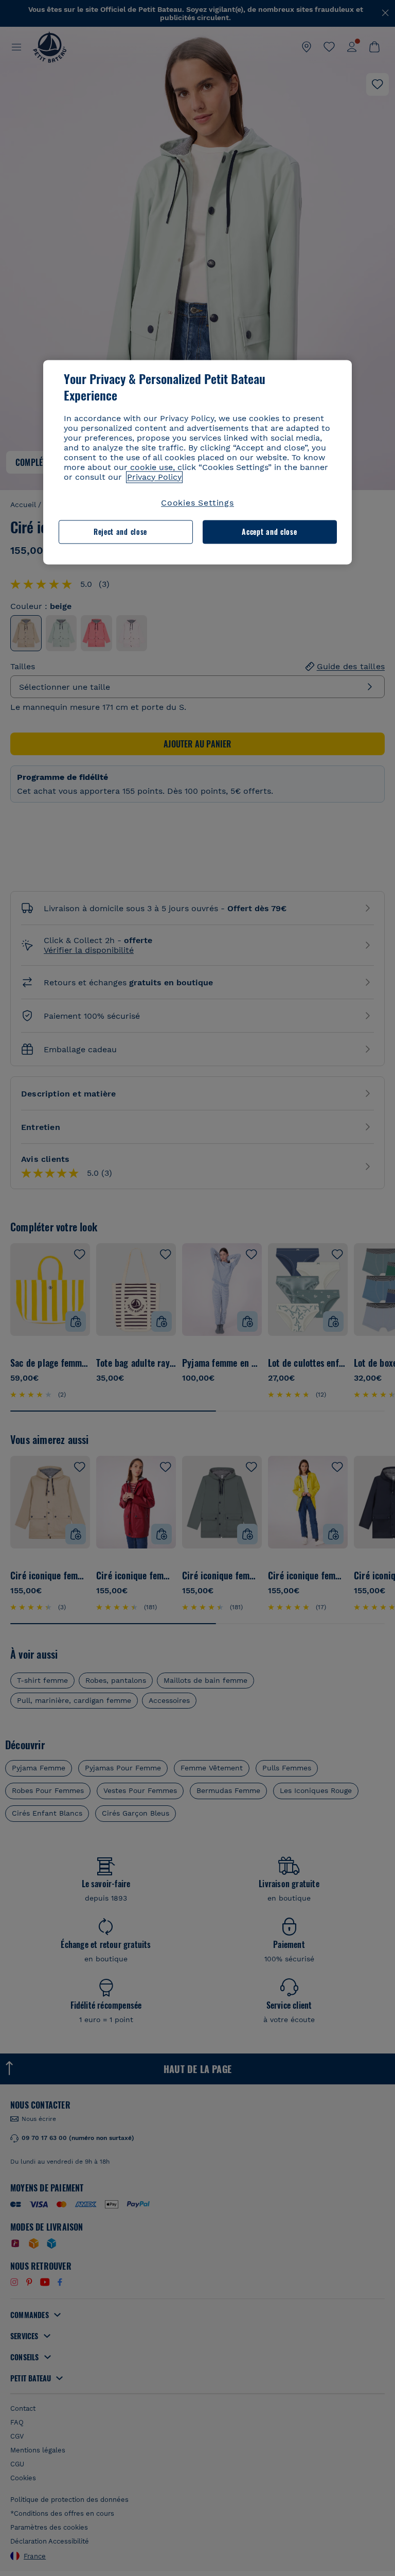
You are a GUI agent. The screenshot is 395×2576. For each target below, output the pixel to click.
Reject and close (120, 532)
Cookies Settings (197, 503)
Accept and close (269, 532)
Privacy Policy (154, 477)
